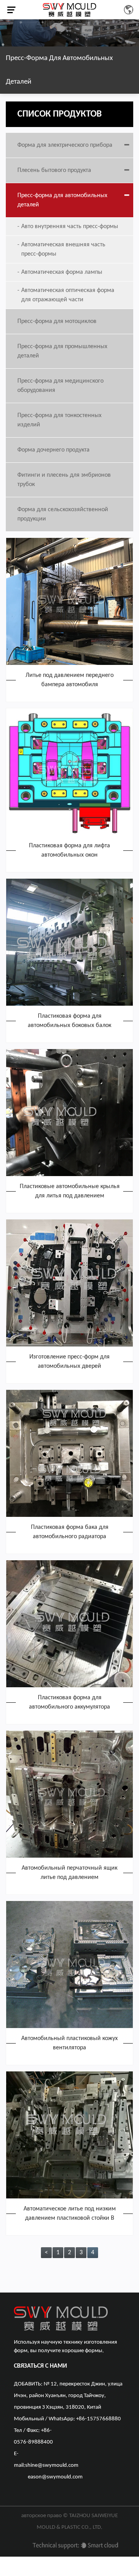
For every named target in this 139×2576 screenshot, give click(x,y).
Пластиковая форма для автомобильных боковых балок (69, 1021)
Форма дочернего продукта (53, 450)
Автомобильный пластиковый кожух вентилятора (69, 2043)
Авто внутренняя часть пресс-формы (70, 227)
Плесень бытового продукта (54, 170)
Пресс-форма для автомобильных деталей (62, 200)
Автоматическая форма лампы (62, 272)
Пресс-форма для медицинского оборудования (60, 386)
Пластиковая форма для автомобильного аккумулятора (69, 1702)
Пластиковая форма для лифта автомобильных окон (69, 850)
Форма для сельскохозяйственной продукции (63, 514)
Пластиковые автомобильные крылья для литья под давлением (70, 1191)
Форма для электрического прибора (65, 145)
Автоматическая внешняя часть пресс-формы (63, 249)
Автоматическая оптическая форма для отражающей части (68, 295)
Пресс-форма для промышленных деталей (62, 351)
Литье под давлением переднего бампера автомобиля (69, 680)
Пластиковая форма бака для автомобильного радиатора (70, 1532)
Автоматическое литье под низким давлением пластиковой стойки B (70, 2214)
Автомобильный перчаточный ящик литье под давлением (69, 1873)
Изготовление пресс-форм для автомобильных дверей (69, 1362)
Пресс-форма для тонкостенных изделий (59, 420)
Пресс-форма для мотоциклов (57, 321)
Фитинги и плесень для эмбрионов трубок (64, 480)
